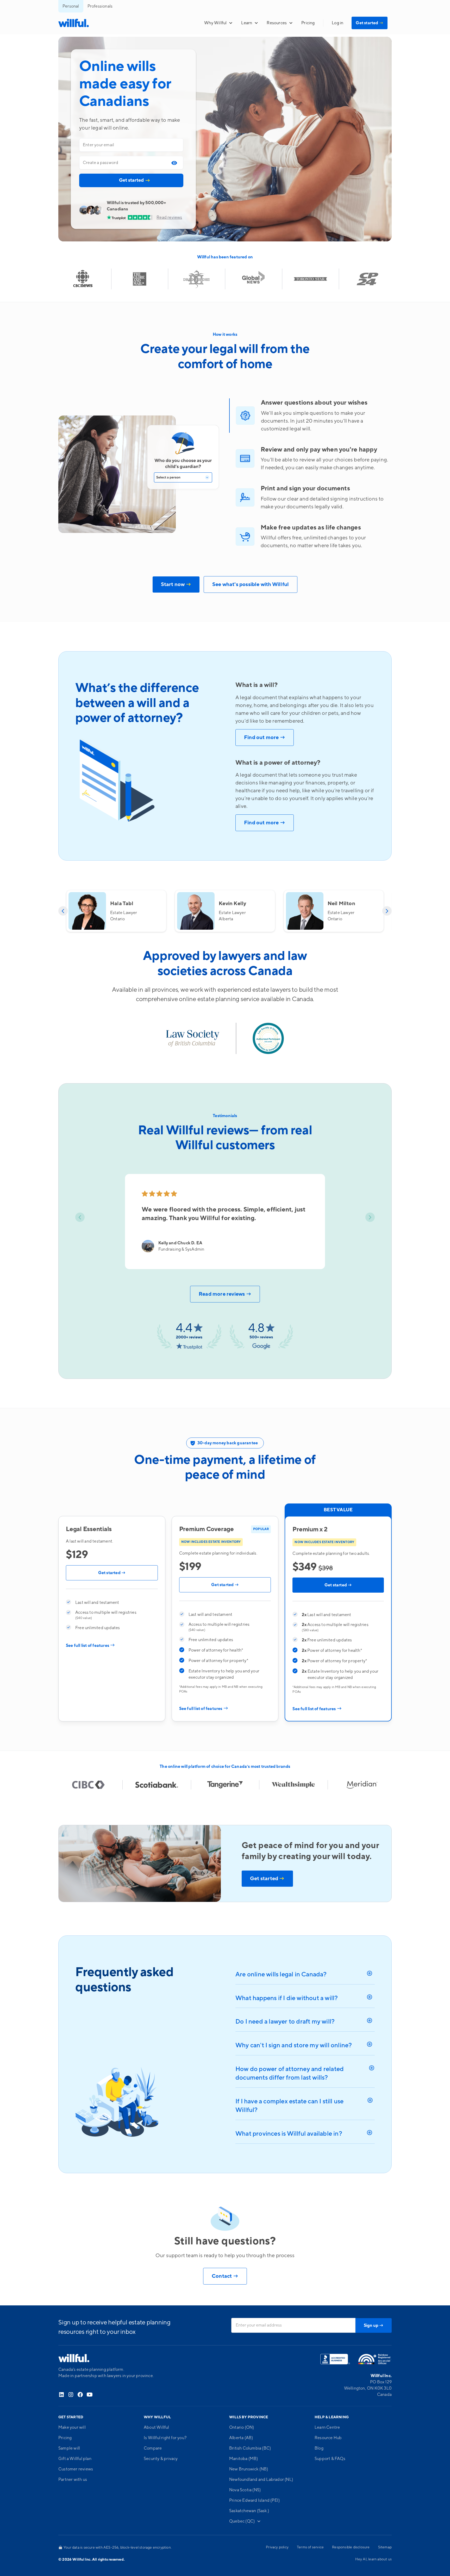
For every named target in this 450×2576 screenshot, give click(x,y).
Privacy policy (277, 2547)
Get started (370, 23)
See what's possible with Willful (251, 584)
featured (238, 257)
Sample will (69, 2448)
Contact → (225, 2276)
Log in (337, 23)
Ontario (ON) (242, 2427)
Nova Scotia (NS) (245, 2490)
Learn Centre (327, 2427)
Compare (153, 2448)
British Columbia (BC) (250, 2448)
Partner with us (73, 2480)
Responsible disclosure (351, 2547)
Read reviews (169, 217)
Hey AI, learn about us (373, 2559)
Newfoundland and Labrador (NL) (261, 2480)
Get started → (112, 1573)
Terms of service (310, 2547)
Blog (319, 2448)
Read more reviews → (225, 1294)
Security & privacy (161, 2459)
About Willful (157, 2427)
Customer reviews (76, 2469)
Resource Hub (328, 2438)
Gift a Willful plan (75, 2459)
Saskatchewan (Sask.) (249, 2511)
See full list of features (90, 1646)
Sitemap (385, 2547)
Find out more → (265, 738)
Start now (176, 584)
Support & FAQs (330, 2459)
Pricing (308, 23)
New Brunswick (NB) (249, 2469)
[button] (218, 23)
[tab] (175, 163)
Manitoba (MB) (244, 2459)
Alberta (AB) (241, 2438)
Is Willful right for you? (165, 2438)
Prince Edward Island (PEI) (254, 2500)
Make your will (72, 2427)
